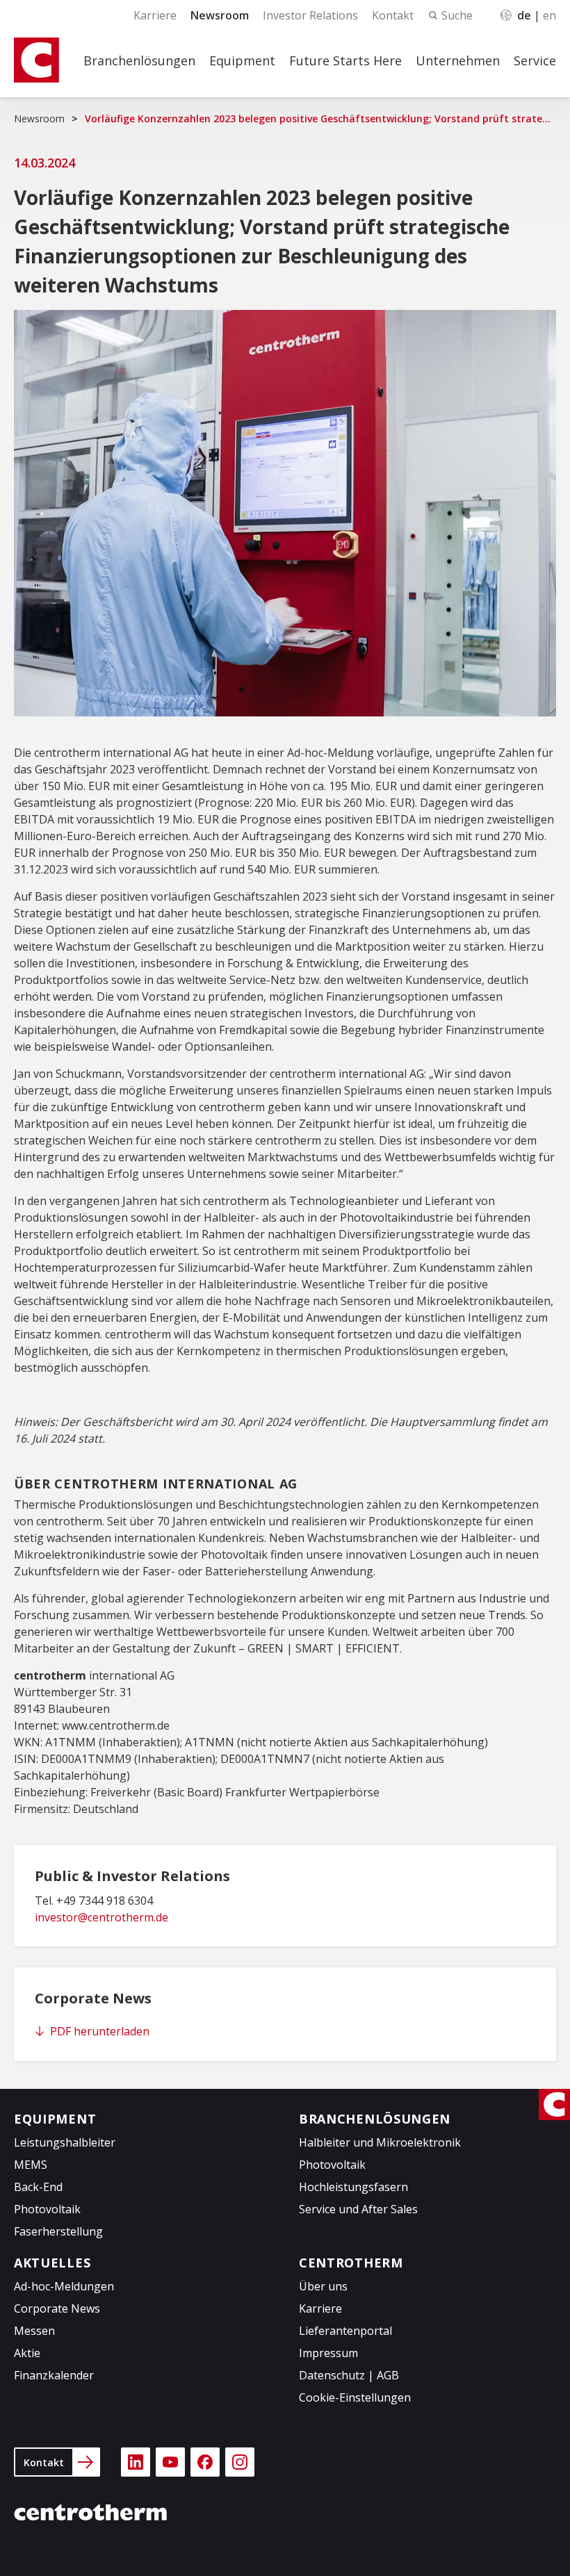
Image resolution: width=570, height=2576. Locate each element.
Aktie (27, 2353)
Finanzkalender (54, 2375)
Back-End (38, 2187)
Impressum (328, 2353)
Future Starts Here (345, 60)
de (524, 15)
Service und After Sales (358, 2209)
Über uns (323, 2286)
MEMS (31, 2165)
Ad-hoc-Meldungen (64, 2286)
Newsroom (220, 15)
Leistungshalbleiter (65, 2142)
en (549, 15)
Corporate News (57, 2308)
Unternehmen (458, 60)
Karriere (155, 15)
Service (535, 60)
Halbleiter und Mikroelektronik (380, 2142)
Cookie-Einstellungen (355, 2397)
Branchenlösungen (139, 60)
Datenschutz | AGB (349, 2375)
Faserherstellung (58, 2231)
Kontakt (393, 15)
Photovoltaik (47, 2209)
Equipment (242, 60)
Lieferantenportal (345, 2331)
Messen (34, 2331)
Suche (457, 15)
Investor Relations (310, 15)
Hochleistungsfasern (353, 2187)
